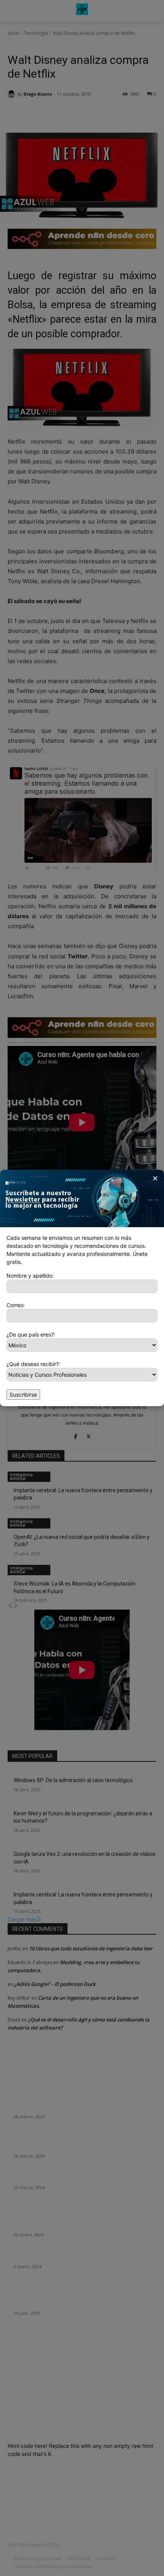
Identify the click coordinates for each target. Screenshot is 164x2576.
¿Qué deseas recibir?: (33, 1364)
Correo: (16, 1305)
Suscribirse (23, 1395)
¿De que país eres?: (31, 1334)
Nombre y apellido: (30, 1276)
